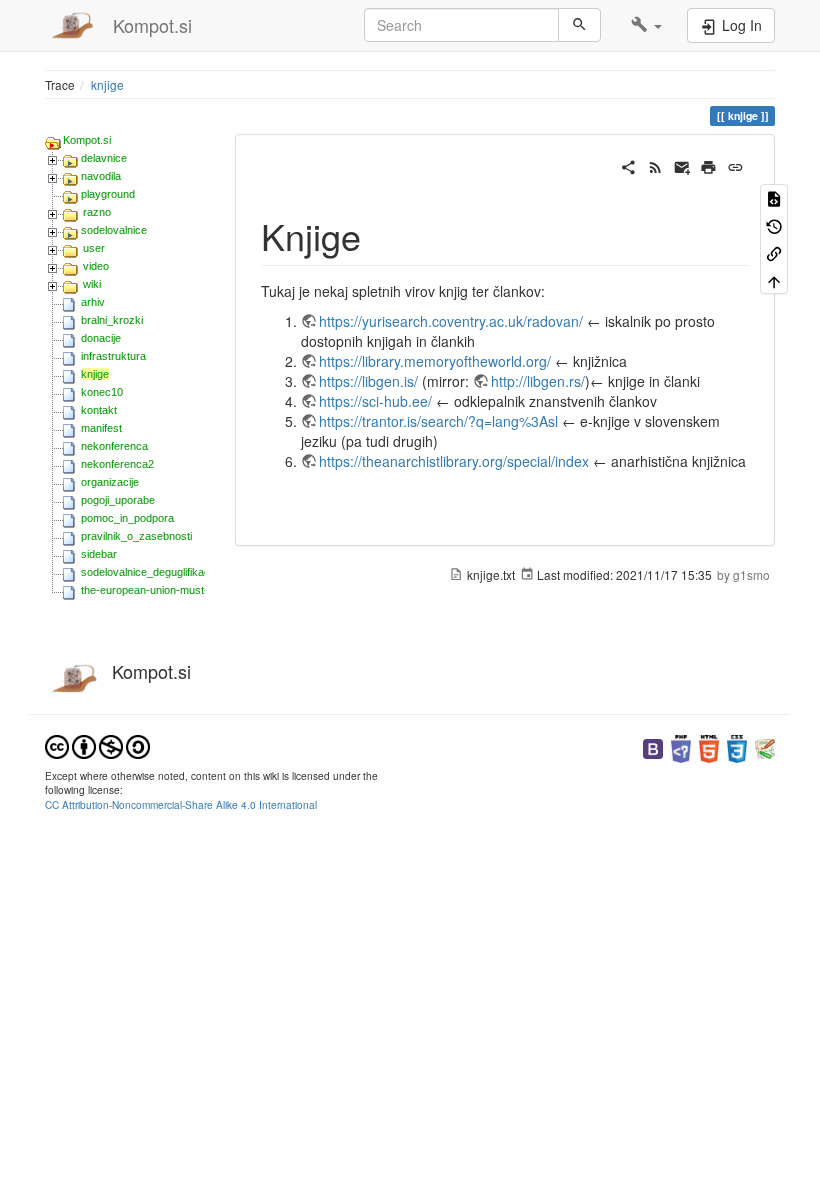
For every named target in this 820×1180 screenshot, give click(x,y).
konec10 (102, 392)
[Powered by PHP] (681, 746)
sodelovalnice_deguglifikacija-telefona (171, 572)
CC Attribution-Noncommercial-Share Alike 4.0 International (181, 804)
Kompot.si (87, 140)
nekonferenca (114, 446)
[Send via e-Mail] (682, 165)
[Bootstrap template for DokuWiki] (653, 746)
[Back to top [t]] (774, 279)
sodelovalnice (114, 230)
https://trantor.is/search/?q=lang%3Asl (438, 421)
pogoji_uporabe (118, 500)
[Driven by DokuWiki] (765, 746)
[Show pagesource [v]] (774, 197)
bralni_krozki (112, 320)
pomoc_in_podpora (127, 518)
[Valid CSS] (737, 746)
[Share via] (628, 165)
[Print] (708, 165)
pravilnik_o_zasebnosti (136, 536)
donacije (101, 338)
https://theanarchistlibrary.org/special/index (454, 461)
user (94, 248)
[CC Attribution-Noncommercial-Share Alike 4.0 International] (97, 744)
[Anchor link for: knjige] (379, 235)
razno (97, 212)
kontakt (99, 410)
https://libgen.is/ (368, 381)
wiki (92, 284)
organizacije (110, 482)
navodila (101, 176)
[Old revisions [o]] (774, 224)
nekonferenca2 (117, 464)
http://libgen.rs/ (538, 381)
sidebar (99, 554)
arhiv (93, 302)
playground (108, 194)
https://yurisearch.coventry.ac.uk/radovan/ (451, 321)
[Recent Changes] (655, 165)
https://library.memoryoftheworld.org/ (435, 361)
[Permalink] (735, 165)
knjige (107, 84)
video (96, 266)
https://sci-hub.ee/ (375, 401)
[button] (646, 25)
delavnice (104, 158)
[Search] (579, 25)
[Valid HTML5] (709, 746)
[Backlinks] (774, 252)
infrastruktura (113, 356)
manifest (101, 428)
